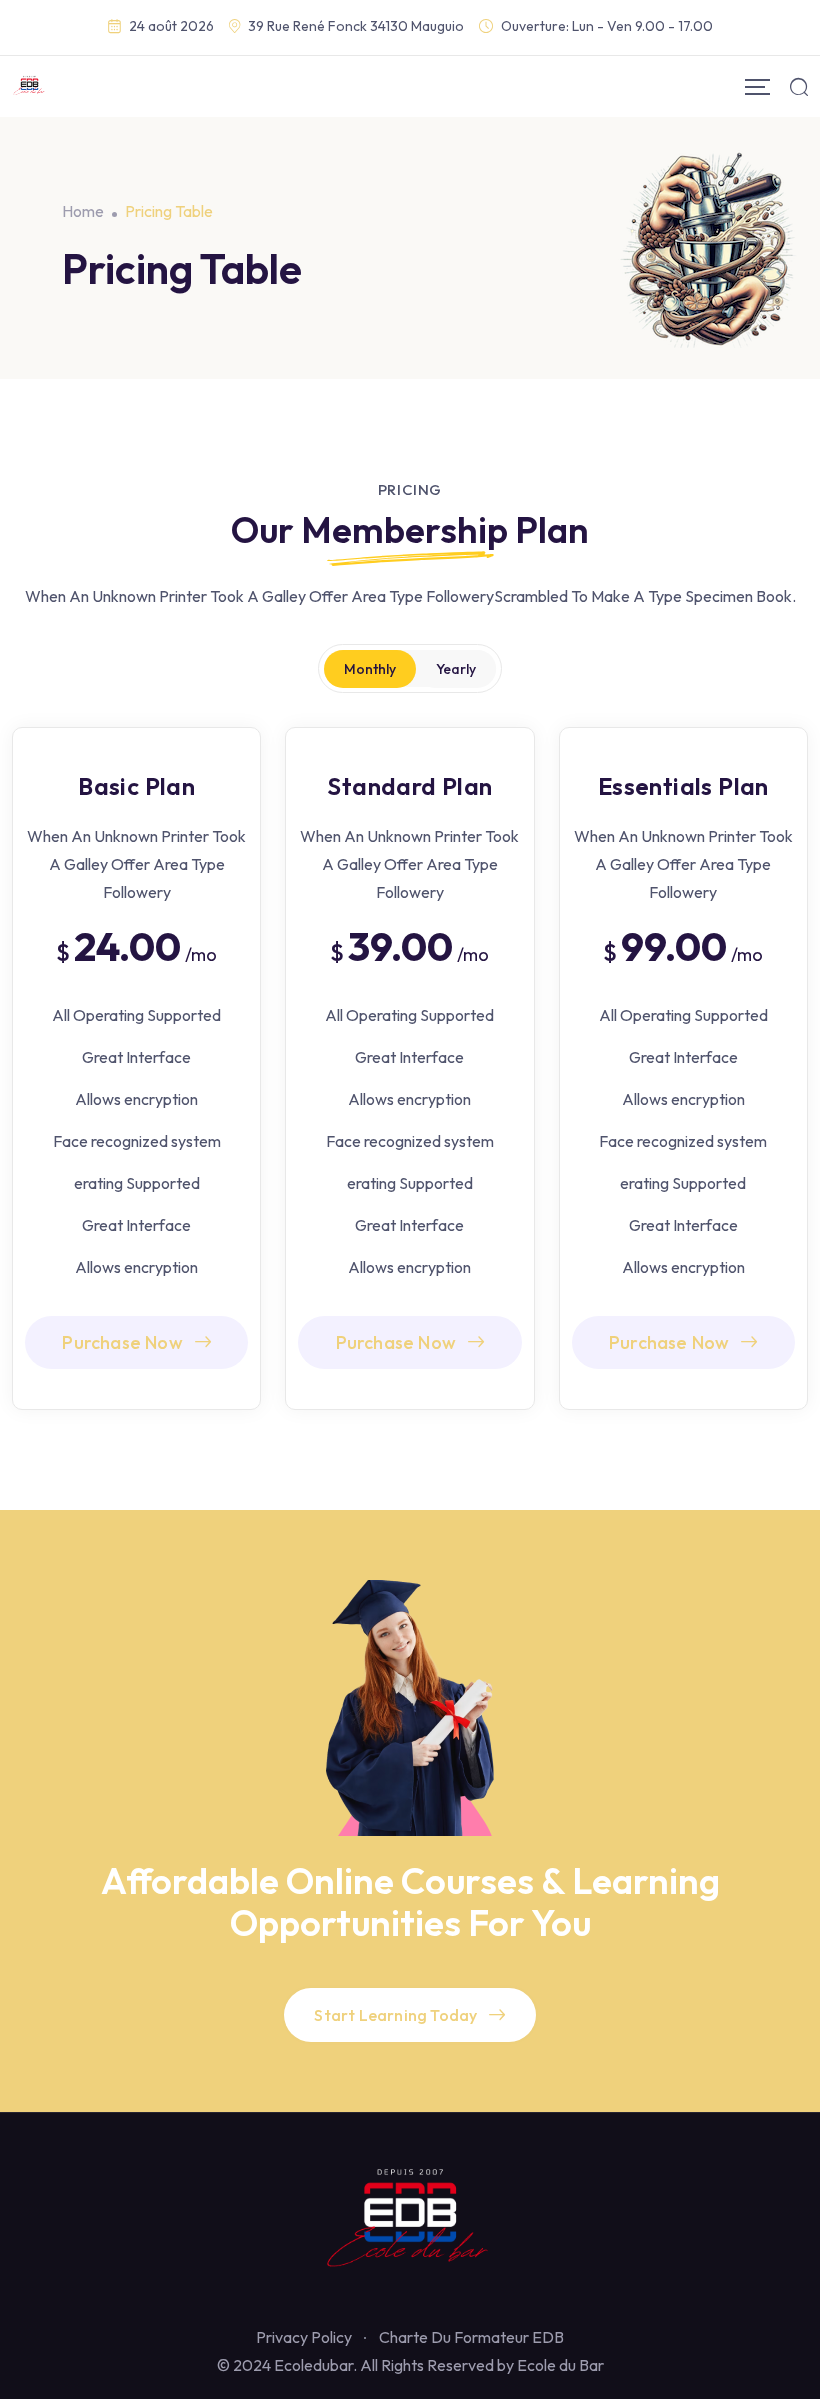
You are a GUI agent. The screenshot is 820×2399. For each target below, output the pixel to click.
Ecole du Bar (560, 2365)
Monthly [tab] (370, 669)
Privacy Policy (304, 2337)
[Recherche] (799, 86)
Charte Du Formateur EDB (471, 2337)
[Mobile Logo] (29, 86)
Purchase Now (122, 1342)
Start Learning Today (395, 2015)
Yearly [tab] (456, 669)
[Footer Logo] (410, 2222)
